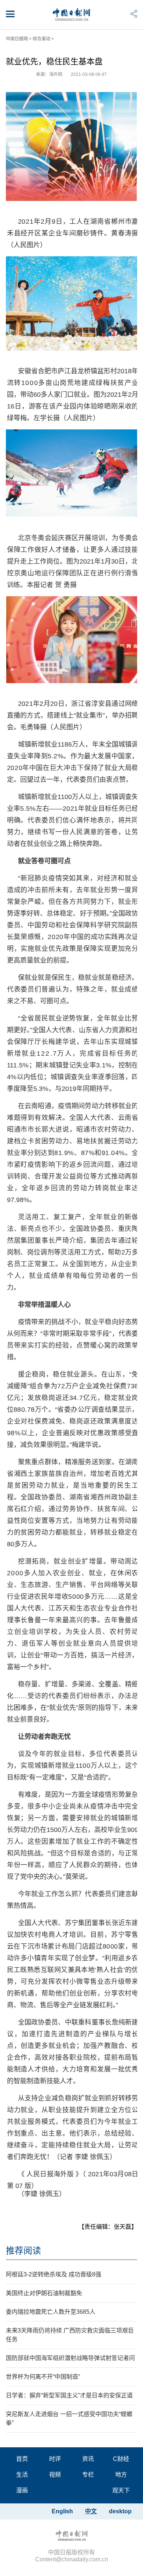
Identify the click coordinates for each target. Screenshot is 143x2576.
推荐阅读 (23, 2251)
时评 (55, 2459)
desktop (120, 2511)
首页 (22, 2459)
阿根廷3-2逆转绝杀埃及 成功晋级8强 (54, 2274)
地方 (121, 2475)
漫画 (22, 2490)
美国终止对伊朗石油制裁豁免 (44, 2293)
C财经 (121, 2459)
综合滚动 (41, 39)
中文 (91, 2511)
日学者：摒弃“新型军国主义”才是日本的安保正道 (69, 2395)
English (62, 2511)
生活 (22, 2475)
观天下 (121, 2490)
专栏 (88, 2475)
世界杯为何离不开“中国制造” (43, 2377)
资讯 (88, 2459)
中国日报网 (17, 39)
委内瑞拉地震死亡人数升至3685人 (51, 2312)
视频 (55, 2475)
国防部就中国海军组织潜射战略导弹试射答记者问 (70, 2358)
